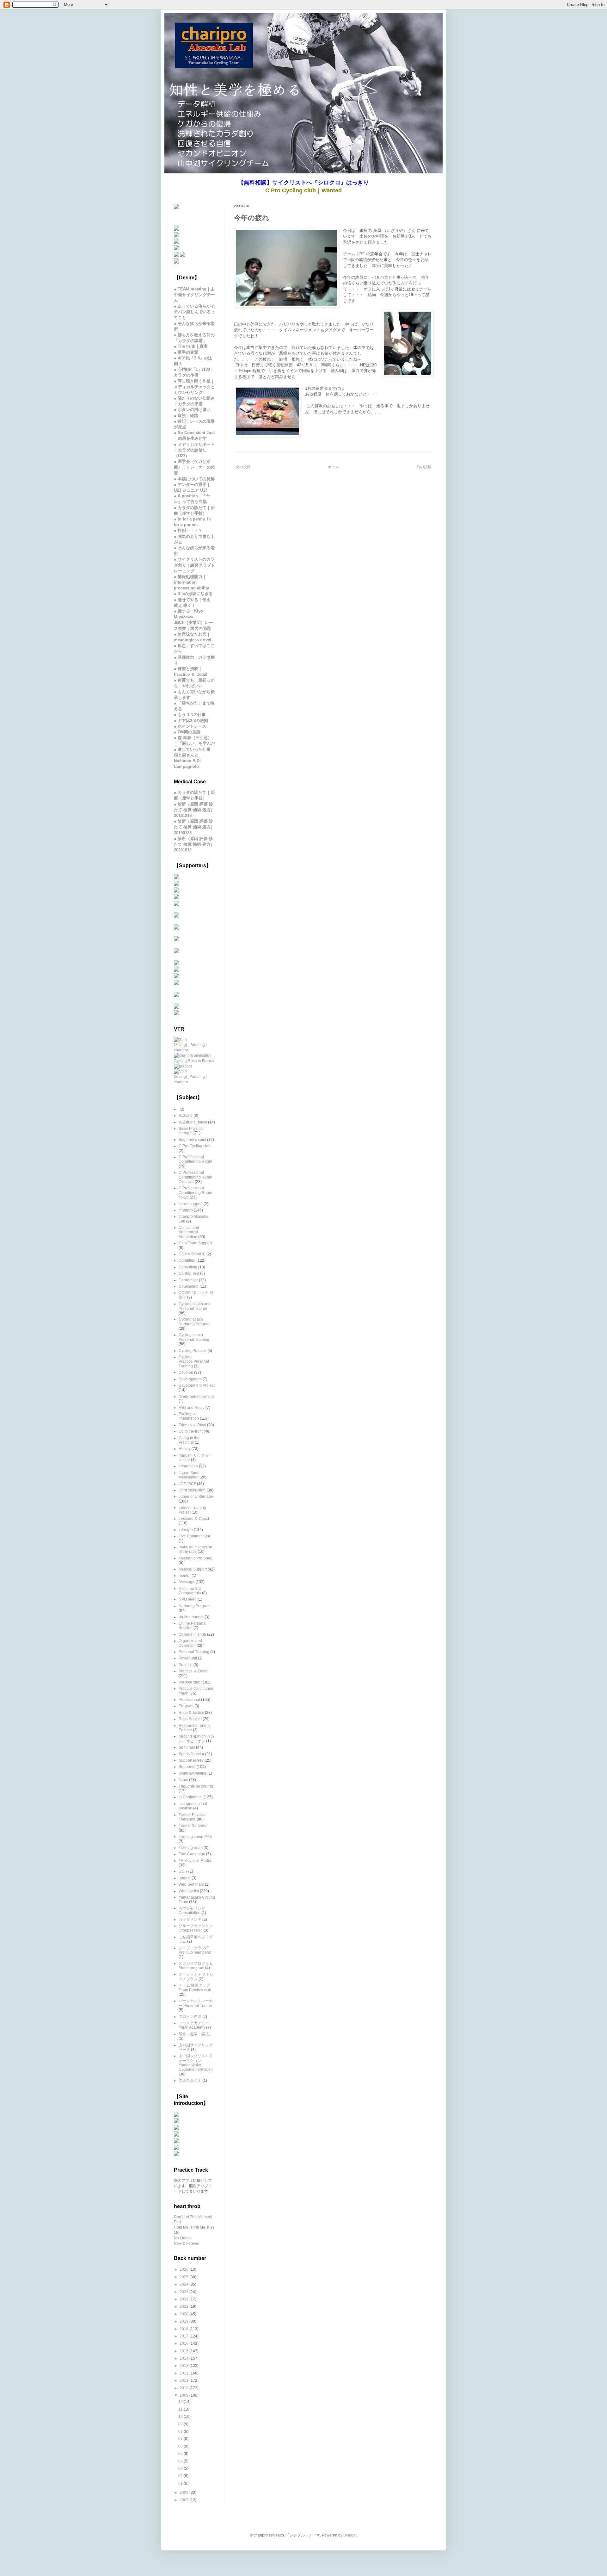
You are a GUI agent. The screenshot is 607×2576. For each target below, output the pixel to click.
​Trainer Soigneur (193, 1826)
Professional (189, 1700)
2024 (184, 2284)
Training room (191, 1848)
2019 (184, 2321)
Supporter (187, 1767)
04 (181, 2461)
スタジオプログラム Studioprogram (196, 1966)
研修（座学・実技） (196, 2034)
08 (181, 2431)
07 (181, 2439)
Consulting (188, 1267)
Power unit (188, 1658)
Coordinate (188, 1280)
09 (181, 2424)
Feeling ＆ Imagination (189, 1416)
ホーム (334, 467)
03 (181, 2468)
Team (183, 1780)
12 (181, 2402)
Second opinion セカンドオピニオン (196, 1739)
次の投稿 (243, 467)
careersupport (191, 1204)
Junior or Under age (196, 1496)
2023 (184, 2292)
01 (181, 2483)
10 (181, 2417)
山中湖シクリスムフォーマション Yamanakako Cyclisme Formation (196, 2063)
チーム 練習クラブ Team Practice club (195, 1988)
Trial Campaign (192, 1854)
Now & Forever (187, 2243)
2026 (184, 2269)
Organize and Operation (190, 1643)
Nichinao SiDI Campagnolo (190, 1591)
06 (181, 2446)
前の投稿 (424, 467)
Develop (186, 1372)
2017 (184, 2336)
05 (181, 2454)
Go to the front (191, 1431)
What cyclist (189, 1891)
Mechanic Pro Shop (196, 1558)
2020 (184, 2314)
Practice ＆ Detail (193, 1671)
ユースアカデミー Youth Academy (194, 2025)
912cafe (186, 1116)
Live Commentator (194, 1536)
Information (188, 1466)
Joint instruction (192, 1490)
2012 (184, 2373)
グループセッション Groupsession (196, 1928)
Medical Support (193, 1569)
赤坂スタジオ (190, 2081)
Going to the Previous (189, 1440)
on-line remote (191, 1617)
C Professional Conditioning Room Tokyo (195, 1193)
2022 (184, 2299)
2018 (184, 2329)
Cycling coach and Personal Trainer (195, 1306)
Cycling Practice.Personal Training (194, 1362)
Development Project (197, 1385)
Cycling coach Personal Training (194, 1337)
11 (181, 2409)
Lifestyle (186, 1530)
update (185, 1878)
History (185, 1449)
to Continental (191, 1797)
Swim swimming (193, 1773)
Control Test (189, 1273)
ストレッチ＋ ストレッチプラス (196, 1976)
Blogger (350, 2535)
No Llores (182, 2238)
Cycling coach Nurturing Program (195, 1322)
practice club (190, 1682)
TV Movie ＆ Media (195, 1861)
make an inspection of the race (195, 1549)
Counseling (189, 1286)
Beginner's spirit (192, 1140)
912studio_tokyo (193, 1122)
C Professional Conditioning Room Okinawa (195, 1177)
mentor (185, 1576)
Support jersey (191, 1760)
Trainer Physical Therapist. (193, 1817)
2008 (184, 2492)
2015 (184, 2351)
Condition (187, 1260)
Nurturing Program (195, 1606)
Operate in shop (192, 1634)
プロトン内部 (190, 2017)
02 (181, 2476)
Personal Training (194, 1652)
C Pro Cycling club (195, 1146)
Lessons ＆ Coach (194, 1519)
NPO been (188, 1599)
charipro (186, 1210)
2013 (184, 2366)
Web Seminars (191, 1884)
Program (186, 1706)
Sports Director (191, 1754)
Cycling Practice (193, 1351)
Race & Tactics (191, 1713)
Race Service (190, 1719)
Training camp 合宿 (195, 1837)
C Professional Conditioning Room (195, 1159)
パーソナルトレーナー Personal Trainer (196, 2003)
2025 (184, 2277)
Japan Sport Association (189, 1475)
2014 (184, 2358)
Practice (186, 1665)
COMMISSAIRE (192, 1254)
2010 (184, 2388)
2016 (184, 2343)
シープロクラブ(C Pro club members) (195, 1950)
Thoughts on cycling (196, 1786)
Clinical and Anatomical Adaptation (189, 1232)
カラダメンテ (190, 1920)
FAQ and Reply (192, 1408)
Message (187, 1582)
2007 (184, 2500)
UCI (182, 1871)
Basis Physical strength (191, 1131)
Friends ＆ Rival (192, 1425)
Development (190, 1379)
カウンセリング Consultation (192, 1911)
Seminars (187, 1747)
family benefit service (197, 1397)
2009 (184, 2395)
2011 (184, 2380)
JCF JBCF (187, 1484)
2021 (184, 2306)
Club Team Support (195, 1243)
